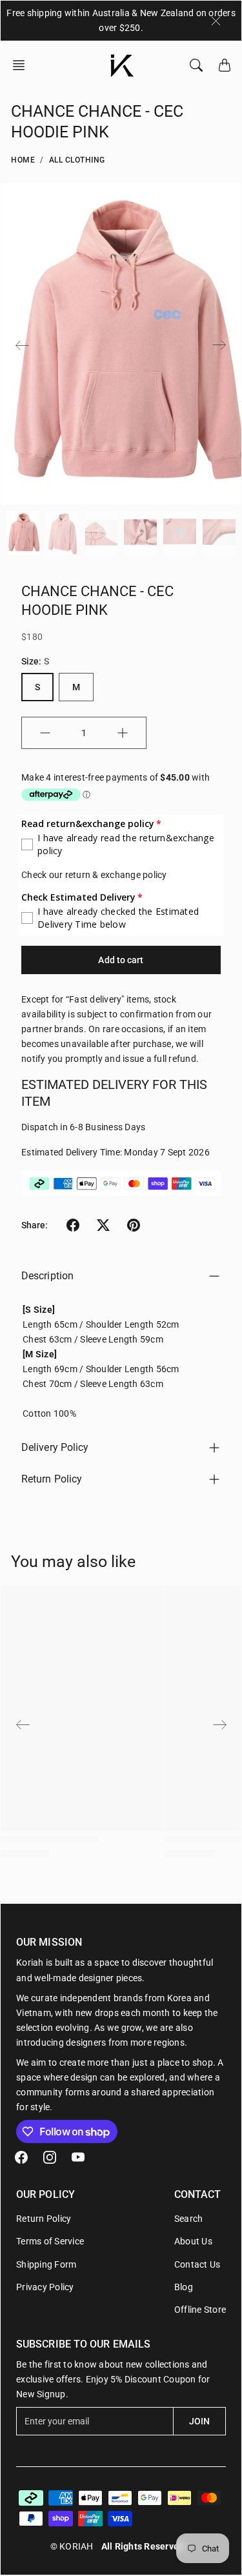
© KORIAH (72, 2546)
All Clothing (77, 160)
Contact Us (197, 2264)
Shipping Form (46, 2264)
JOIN (199, 2421)
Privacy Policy (45, 2287)
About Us (193, 2241)
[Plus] (123, 733)
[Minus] (45, 733)
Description (47, 1276)
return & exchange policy (116, 875)
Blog (184, 2287)
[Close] (216, 21)
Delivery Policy (55, 1447)
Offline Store (200, 2310)
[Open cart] (225, 65)
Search (189, 2219)
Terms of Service (50, 2241)
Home (23, 160)
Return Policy (52, 1479)
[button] (23, 65)
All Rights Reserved (143, 2546)
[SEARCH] (196, 65)
